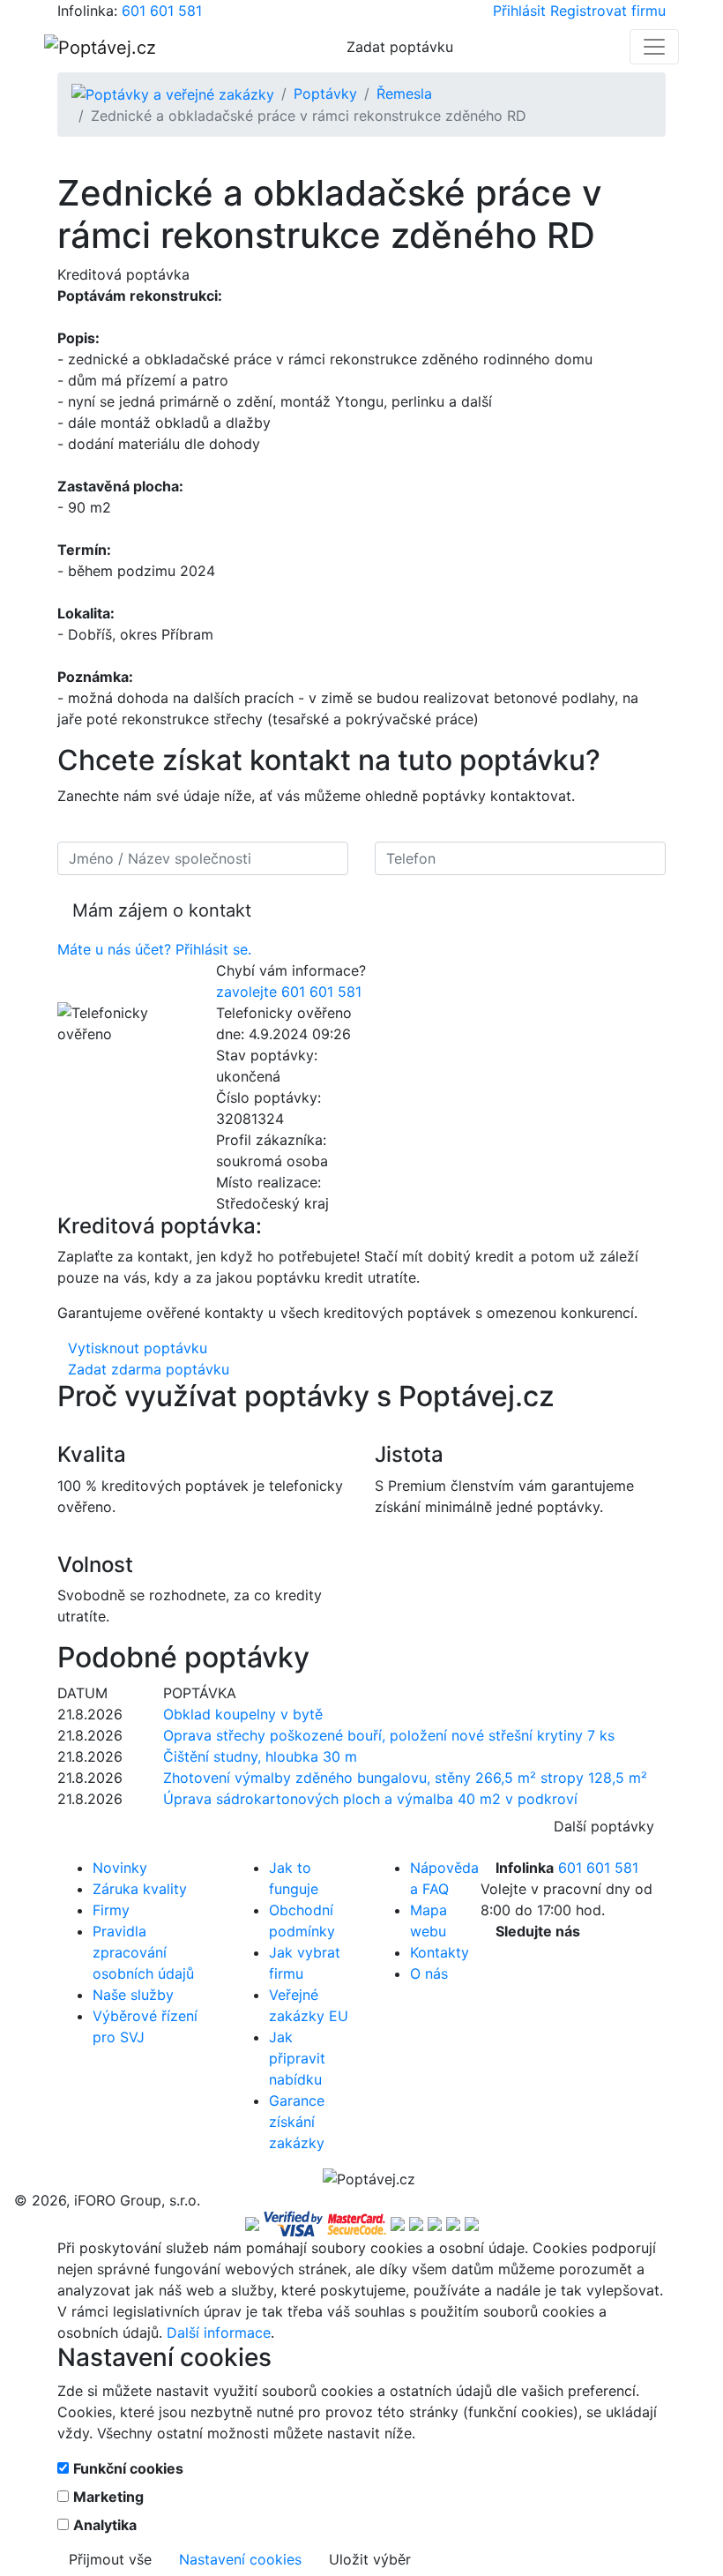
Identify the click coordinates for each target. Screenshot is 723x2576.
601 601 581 (162, 11)
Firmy (111, 1910)
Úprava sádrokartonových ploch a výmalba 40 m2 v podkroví (370, 1799)
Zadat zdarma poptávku (149, 1369)
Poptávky (325, 94)
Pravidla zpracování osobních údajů (143, 1952)
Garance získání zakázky (297, 2122)
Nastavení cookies (240, 2559)
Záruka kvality (140, 1889)
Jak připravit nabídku (297, 2058)
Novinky (120, 1868)
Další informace (219, 2333)
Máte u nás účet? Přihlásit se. (154, 949)
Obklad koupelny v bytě (243, 1714)
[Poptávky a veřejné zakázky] (173, 94)
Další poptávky (604, 1826)
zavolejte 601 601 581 (289, 992)
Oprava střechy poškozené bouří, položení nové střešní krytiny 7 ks (389, 1735)
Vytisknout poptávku (138, 1348)
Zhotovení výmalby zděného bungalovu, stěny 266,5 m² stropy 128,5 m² (405, 1778)
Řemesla (404, 94)
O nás (429, 1973)
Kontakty (440, 1952)
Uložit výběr (370, 2559)
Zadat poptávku (400, 47)
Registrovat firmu (608, 11)
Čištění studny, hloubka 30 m (260, 1756)
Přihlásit (519, 11)
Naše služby (133, 1995)
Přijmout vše (110, 2559)
